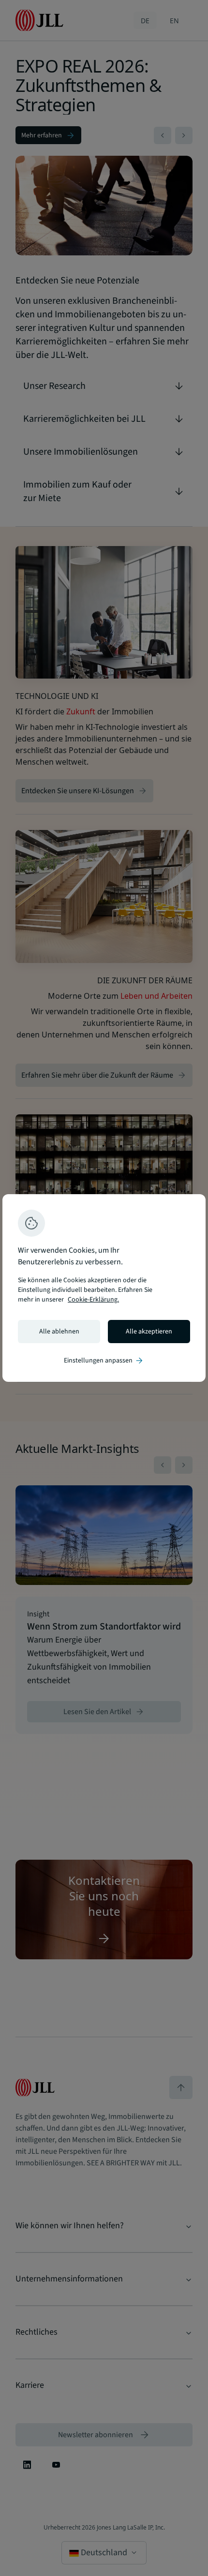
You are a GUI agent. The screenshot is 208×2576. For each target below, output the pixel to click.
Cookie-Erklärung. (93, 1300)
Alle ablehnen (59, 1332)
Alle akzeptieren (149, 1332)
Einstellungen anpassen (104, 1361)
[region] (104, 1288)
